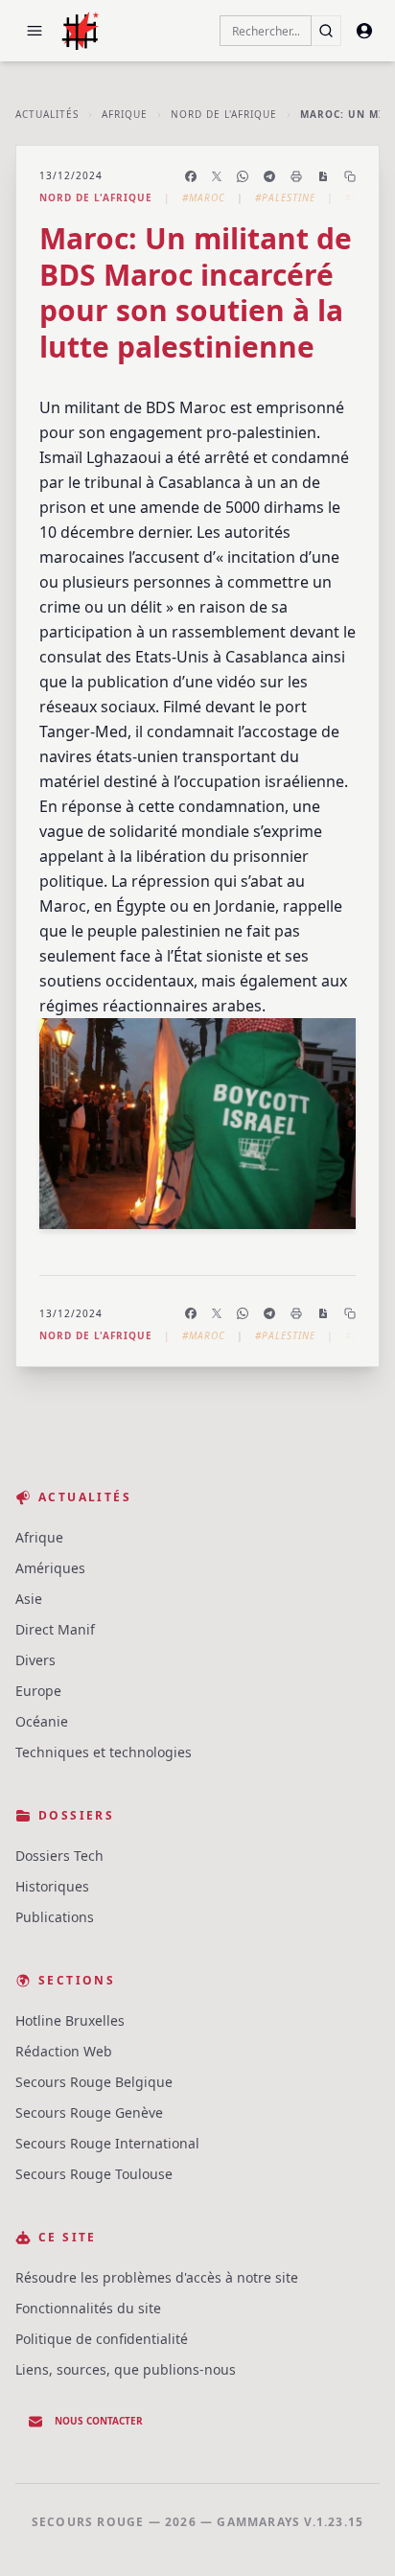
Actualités (47, 114)
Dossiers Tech (59, 1856)
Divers (35, 1660)
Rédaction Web (64, 2051)
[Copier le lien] (350, 176)
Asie (29, 1599)
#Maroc (204, 197)
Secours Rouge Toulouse (94, 2174)
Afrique (125, 114)
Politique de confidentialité (102, 2339)
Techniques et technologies (104, 1752)
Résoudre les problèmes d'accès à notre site (157, 2277)
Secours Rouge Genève (89, 2112)
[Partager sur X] (217, 176)
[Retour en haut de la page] (353, 2534)
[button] (35, 31)
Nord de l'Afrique (224, 114)
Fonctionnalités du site (88, 2308)
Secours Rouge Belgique (94, 2082)
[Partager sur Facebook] (191, 176)
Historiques (52, 1886)
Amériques (50, 1568)
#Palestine (285, 197)
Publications (55, 1917)
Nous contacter (99, 2421)
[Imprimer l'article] (296, 176)
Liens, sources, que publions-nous (126, 2369)
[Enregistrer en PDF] (323, 176)
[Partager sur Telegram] (269, 176)
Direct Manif (55, 1629)
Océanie (42, 1721)
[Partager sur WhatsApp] (243, 176)
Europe (38, 1691)
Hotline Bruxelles (70, 2020)
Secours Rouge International (107, 2143)
